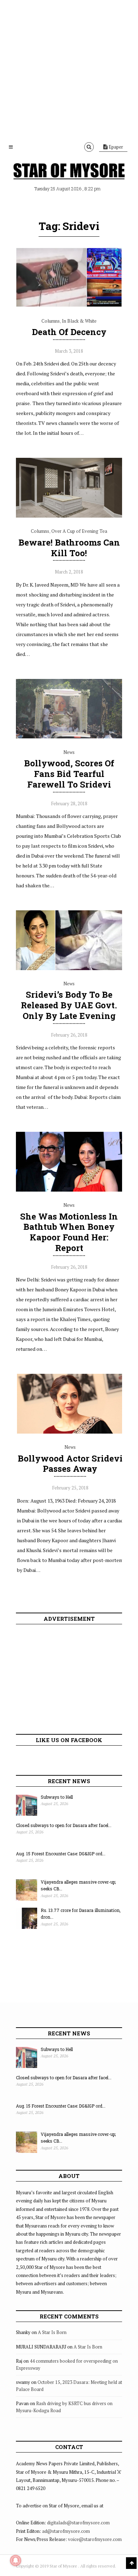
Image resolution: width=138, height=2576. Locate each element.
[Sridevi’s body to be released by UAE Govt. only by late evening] (69, 968)
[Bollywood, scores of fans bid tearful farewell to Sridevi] (69, 737)
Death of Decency (69, 332)
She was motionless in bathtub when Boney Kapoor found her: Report (69, 1232)
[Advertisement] (69, 69)
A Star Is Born (52, 2332)
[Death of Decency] (69, 305)
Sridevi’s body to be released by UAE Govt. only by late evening (69, 1005)
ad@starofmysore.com (66, 2531)
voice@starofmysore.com (95, 2539)
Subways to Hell (57, 1797)
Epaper (115, 147)
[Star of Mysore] (69, 172)
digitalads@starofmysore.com (78, 2523)
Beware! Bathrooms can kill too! (69, 548)
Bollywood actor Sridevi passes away (70, 1464)
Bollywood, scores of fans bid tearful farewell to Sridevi (69, 774)
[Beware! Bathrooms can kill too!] (69, 516)
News (69, 752)
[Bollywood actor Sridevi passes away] (70, 1432)
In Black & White (79, 321)
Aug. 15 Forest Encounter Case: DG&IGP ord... (61, 1854)
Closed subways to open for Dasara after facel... (64, 1825)
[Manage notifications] (16, 2560)
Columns (51, 321)
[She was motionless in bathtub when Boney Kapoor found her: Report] (69, 1190)
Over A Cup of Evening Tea (79, 531)
